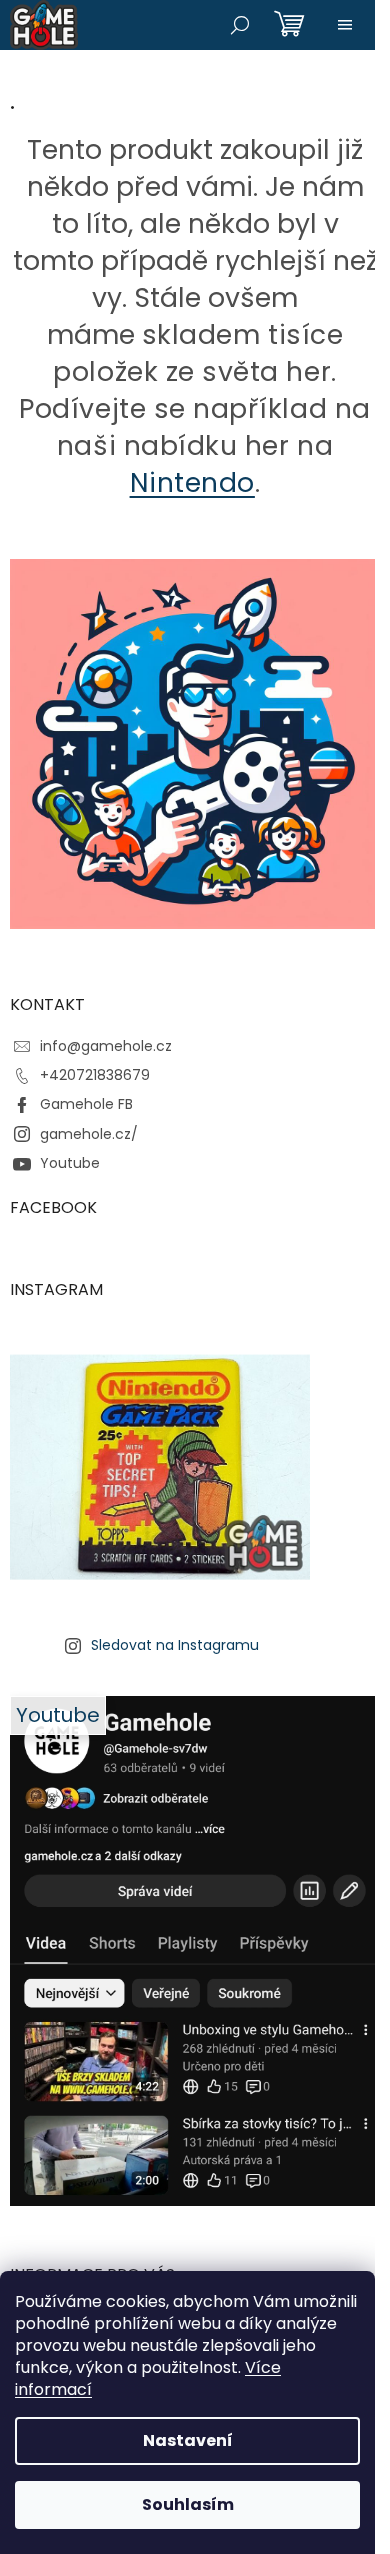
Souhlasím (188, 2504)
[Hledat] (240, 25)
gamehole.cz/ (89, 1134)
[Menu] (345, 25)
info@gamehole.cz (106, 1046)
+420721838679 (95, 1075)
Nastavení (188, 2440)
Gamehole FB (86, 1104)
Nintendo (192, 482)
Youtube (70, 1163)
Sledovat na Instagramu (175, 1645)
